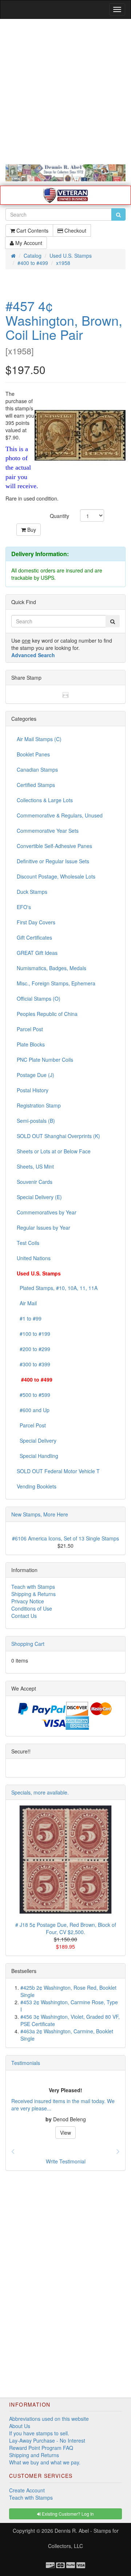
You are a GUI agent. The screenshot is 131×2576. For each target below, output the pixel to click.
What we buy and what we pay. (45, 2462)
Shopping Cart (28, 1644)
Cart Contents (32, 230)
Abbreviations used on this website (49, 2419)
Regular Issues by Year (43, 1227)
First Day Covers (36, 922)
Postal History (33, 1090)
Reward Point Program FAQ (41, 2448)
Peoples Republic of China (47, 1014)
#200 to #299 (33, 1349)
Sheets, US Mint (35, 1166)
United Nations (34, 1258)
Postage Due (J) (35, 1075)
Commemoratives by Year (47, 1212)
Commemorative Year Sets (48, 831)
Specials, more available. (40, 1792)
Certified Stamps (36, 785)
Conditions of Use (32, 1608)
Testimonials (26, 2063)
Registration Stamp (39, 1105)
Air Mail (27, 1303)
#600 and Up (33, 1410)
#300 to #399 (33, 1364)
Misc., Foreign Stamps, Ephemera (56, 983)
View (65, 2133)
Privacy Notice (28, 1601)
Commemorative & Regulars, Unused (60, 815)
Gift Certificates (34, 937)
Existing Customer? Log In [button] (67, 2514)
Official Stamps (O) (39, 998)
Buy (31, 530)
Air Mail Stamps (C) (39, 739)
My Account (28, 243)
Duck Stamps (32, 892)
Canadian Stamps (37, 769)
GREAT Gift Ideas (37, 953)
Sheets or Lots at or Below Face (54, 1151)
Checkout (75, 230)
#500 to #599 (33, 1395)
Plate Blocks (31, 1044)
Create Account (27, 2490)
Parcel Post (30, 1029)
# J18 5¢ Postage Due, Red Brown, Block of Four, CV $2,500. (66, 1928)
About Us (20, 2426)
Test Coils (28, 1243)
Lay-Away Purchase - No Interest (47, 2440)
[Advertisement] (65, 92)
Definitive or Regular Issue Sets (53, 861)
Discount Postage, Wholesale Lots (56, 876)
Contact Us (24, 1616)
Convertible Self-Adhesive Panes (54, 846)
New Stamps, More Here (40, 1514)
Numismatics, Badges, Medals (51, 968)
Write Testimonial (66, 2161)
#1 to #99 (29, 1318)
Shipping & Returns (33, 1594)
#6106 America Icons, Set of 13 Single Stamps (65, 1538)
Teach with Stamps (33, 1587)
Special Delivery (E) (39, 1197)
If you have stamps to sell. (39, 2433)
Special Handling (37, 1456)
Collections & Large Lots (45, 800)
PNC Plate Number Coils (45, 1060)
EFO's (24, 907)
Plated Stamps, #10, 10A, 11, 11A (57, 1288)
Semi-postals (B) (36, 1121)
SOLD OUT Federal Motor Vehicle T (58, 1471)
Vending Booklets (37, 1486)
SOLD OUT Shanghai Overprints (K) (58, 1136)
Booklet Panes (33, 754)
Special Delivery (37, 1440)
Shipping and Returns (34, 2455)
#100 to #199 (33, 1334)
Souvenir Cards (35, 1182)
